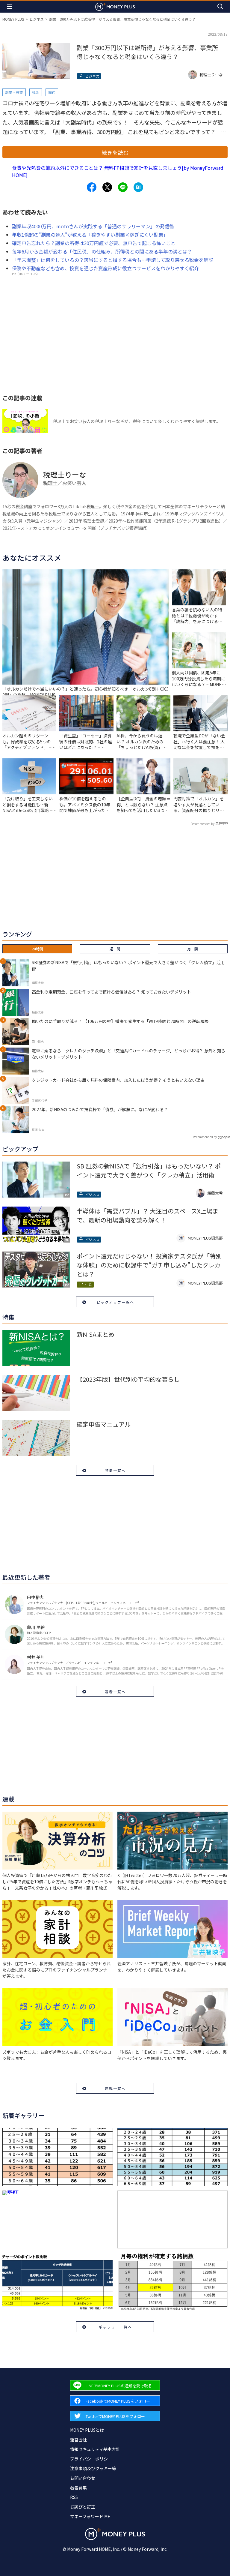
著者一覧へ (115, 1691)
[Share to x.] (107, 187)
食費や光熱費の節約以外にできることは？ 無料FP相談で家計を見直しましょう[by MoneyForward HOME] (118, 171)
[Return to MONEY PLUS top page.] (115, 6)
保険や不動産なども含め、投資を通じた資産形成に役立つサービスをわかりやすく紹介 (105, 268)
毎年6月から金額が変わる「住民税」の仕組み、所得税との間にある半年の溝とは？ (102, 251)
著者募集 (78, 2488)
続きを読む (115, 152)
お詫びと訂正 (83, 2507)
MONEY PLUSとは (87, 2430)
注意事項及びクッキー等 (93, 2468)
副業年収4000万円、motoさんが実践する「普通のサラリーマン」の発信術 (93, 226)
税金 (36, 92)
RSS (74, 2497)
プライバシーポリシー (91, 2459)
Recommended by (202, 824)
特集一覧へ (115, 1470)
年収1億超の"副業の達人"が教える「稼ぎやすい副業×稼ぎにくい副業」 (90, 235)
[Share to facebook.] (92, 187)
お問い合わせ (83, 2478)
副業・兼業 (14, 92)
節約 (52, 92)
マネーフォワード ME (90, 2516)
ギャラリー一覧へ (115, 2327)
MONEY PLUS (13, 19)
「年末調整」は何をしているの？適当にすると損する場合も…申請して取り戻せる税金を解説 (113, 260)
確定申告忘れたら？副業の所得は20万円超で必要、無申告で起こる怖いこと (94, 243)
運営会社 (78, 2440)
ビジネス (37, 19)
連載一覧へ (115, 2088)
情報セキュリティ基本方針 (95, 2449)
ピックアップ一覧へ (115, 1302)
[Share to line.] (123, 187)
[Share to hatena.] (138, 187)
